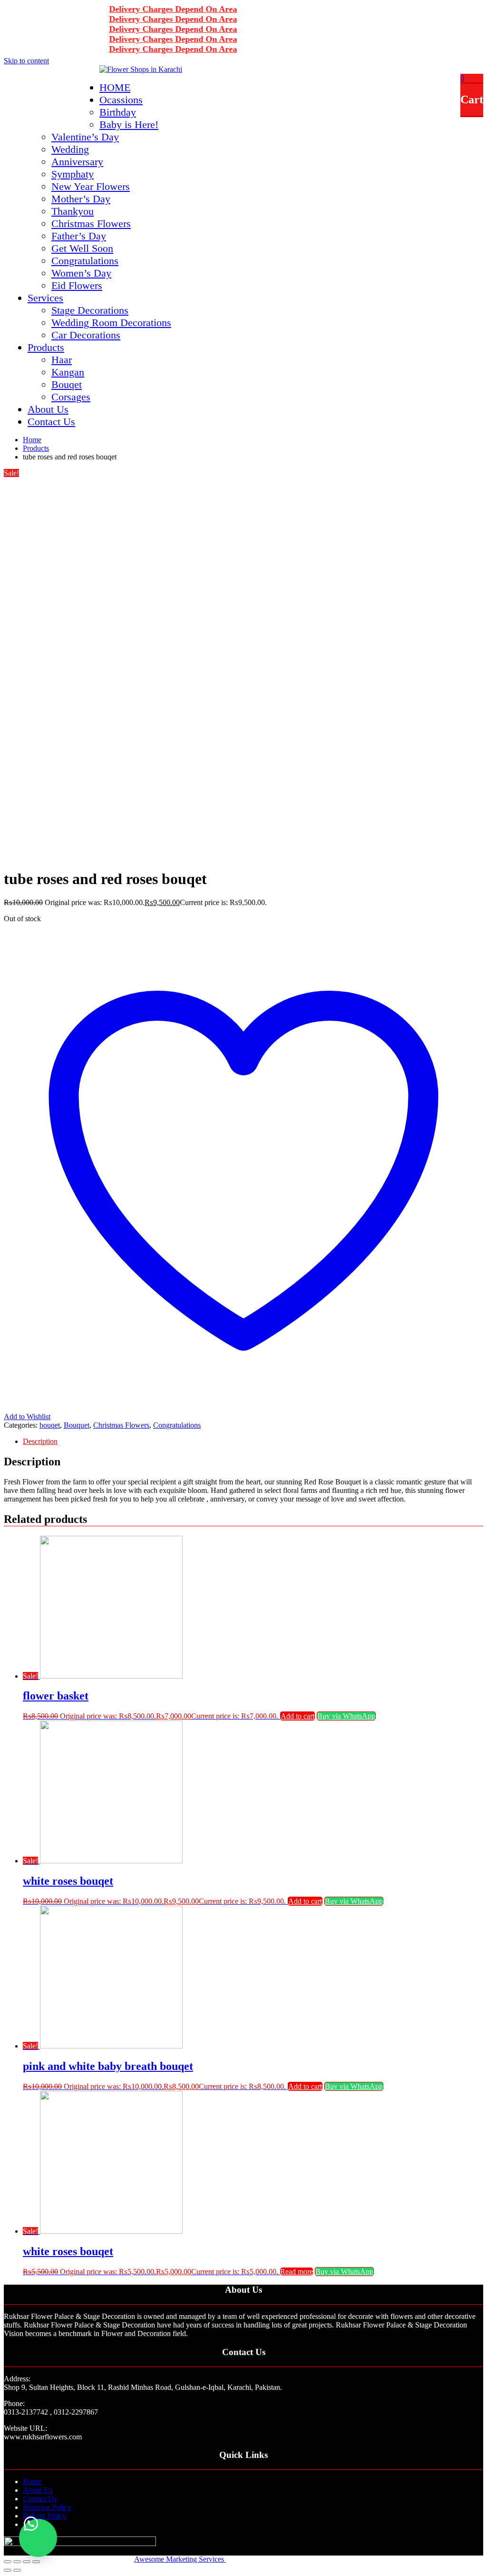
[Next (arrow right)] (17, 2570)
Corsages (71, 397)
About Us (48, 409)
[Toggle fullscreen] (27, 2562)
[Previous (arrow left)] (8, 2570)
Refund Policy (44, 2516)
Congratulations (85, 261)
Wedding (70, 149)
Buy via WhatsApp (346, 1716)
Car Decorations (86, 335)
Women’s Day (81, 273)
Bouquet (77, 1425)
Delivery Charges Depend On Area (154, 9)
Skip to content (26, 61)
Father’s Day (79, 236)
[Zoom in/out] (36, 2562)
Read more (297, 2272)
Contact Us (51, 422)
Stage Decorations (90, 310)
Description (40, 1441)
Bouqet (67, 384)
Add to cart (297, 1716)
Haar (62, 360)
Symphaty (73, 174)
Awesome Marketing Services (180, 2559)
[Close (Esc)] (8, 2562)
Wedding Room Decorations (111, 323)
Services (45, 298)
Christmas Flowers (91, 224)
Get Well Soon (82, 248)
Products (46, 347)
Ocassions (121, 100)
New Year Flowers (91, 186)
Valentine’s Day (85, 137)
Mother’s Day (81, 199)
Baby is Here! (129, 124)
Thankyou (73, 211)
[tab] (253, 1442)
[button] (38, 2538)
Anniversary (77, 162)
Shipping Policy (47, 2507)
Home (32, 2482)
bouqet (50, 1425)
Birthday (118, 112)
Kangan (68, 372)
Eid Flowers (77, 285)
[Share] (17, 2562)
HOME (115, 87)
